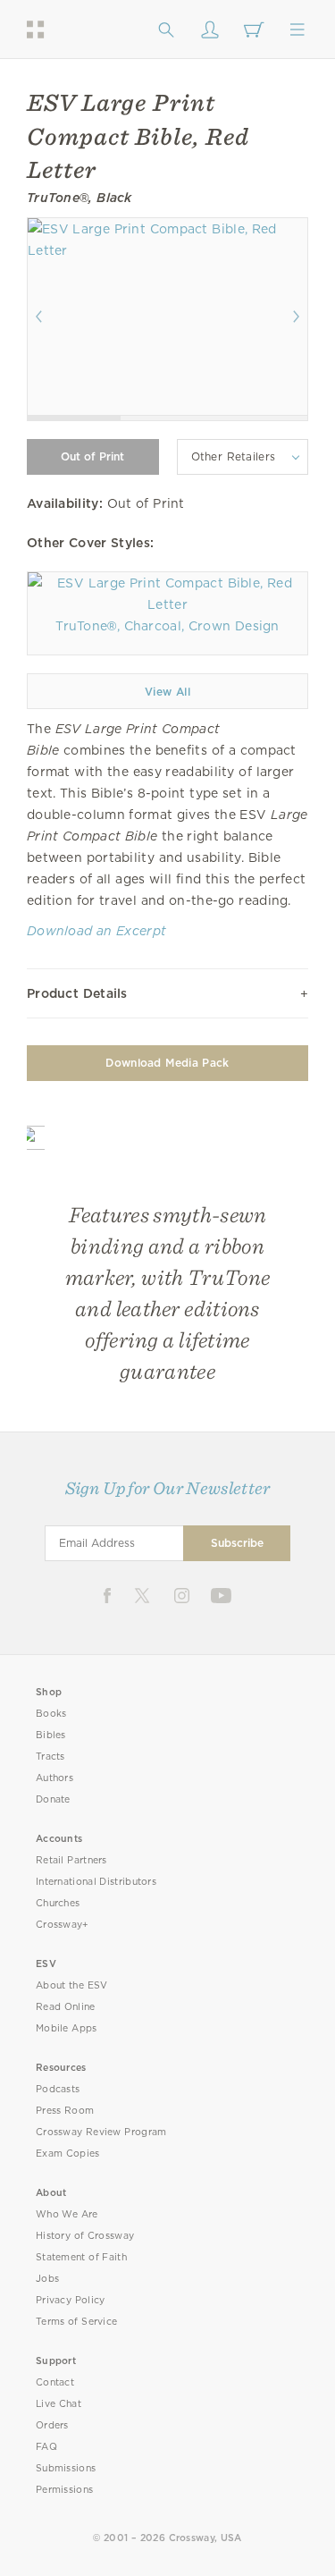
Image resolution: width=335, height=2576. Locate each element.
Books (51, 1714)
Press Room (65, 2111)
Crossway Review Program (101, 2132)
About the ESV (72, 1985)
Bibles (51, 1735)
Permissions (64, 2490)
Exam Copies (68, 2154)
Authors (54, 1778)
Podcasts (58, 2089)
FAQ (46, 2447)
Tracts (50, 1757)
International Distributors (96, 1882)
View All (167, 692)
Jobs (47, 2279)
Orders (52, 2425)
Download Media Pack (167, 1063)
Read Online (66, 2007)
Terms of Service (76, 2322)
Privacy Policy (71, 2300)
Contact (55, 2382)
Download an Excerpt (96, 931)
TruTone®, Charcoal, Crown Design (167, 626)
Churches (58, 1903)
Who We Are (67, 2214)
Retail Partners (71, 1860)
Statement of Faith (81, 2257)
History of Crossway (85, 2236)
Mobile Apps (67, 2028)
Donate (53, 1799)
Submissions (66, 2468)
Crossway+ (63, 1925)
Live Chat (59, 2404)
